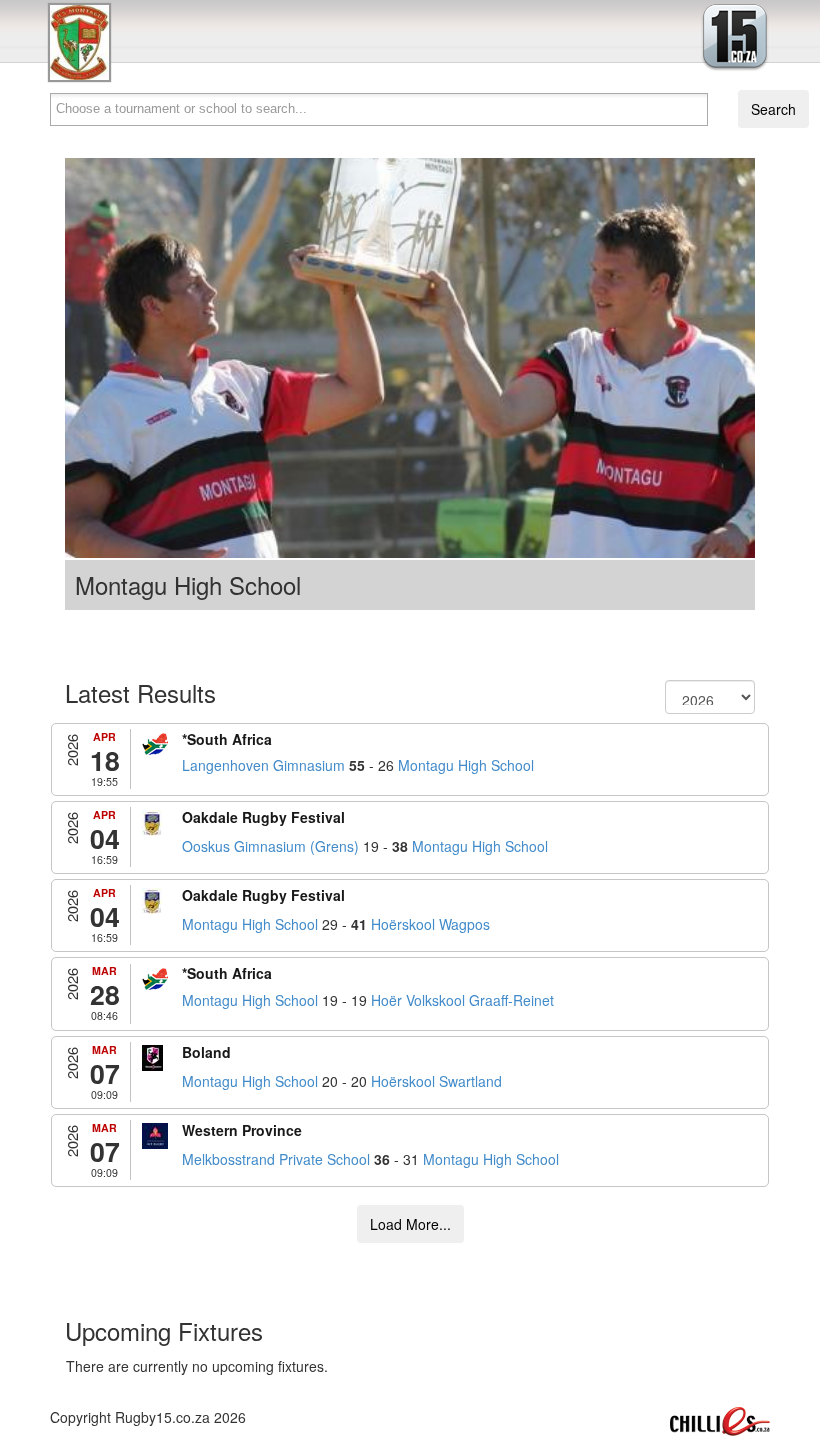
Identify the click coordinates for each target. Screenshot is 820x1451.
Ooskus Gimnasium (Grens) (270, 846)
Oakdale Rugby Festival (263, 817)
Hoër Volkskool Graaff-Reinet (462, 1000)
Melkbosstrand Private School (276, 1159)
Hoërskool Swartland (436, 1081)
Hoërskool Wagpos (430, 924)
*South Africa (227, 739)
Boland (206, 1052)
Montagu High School (466, 765)
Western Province (242, 1130)
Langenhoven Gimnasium (263, 765)
